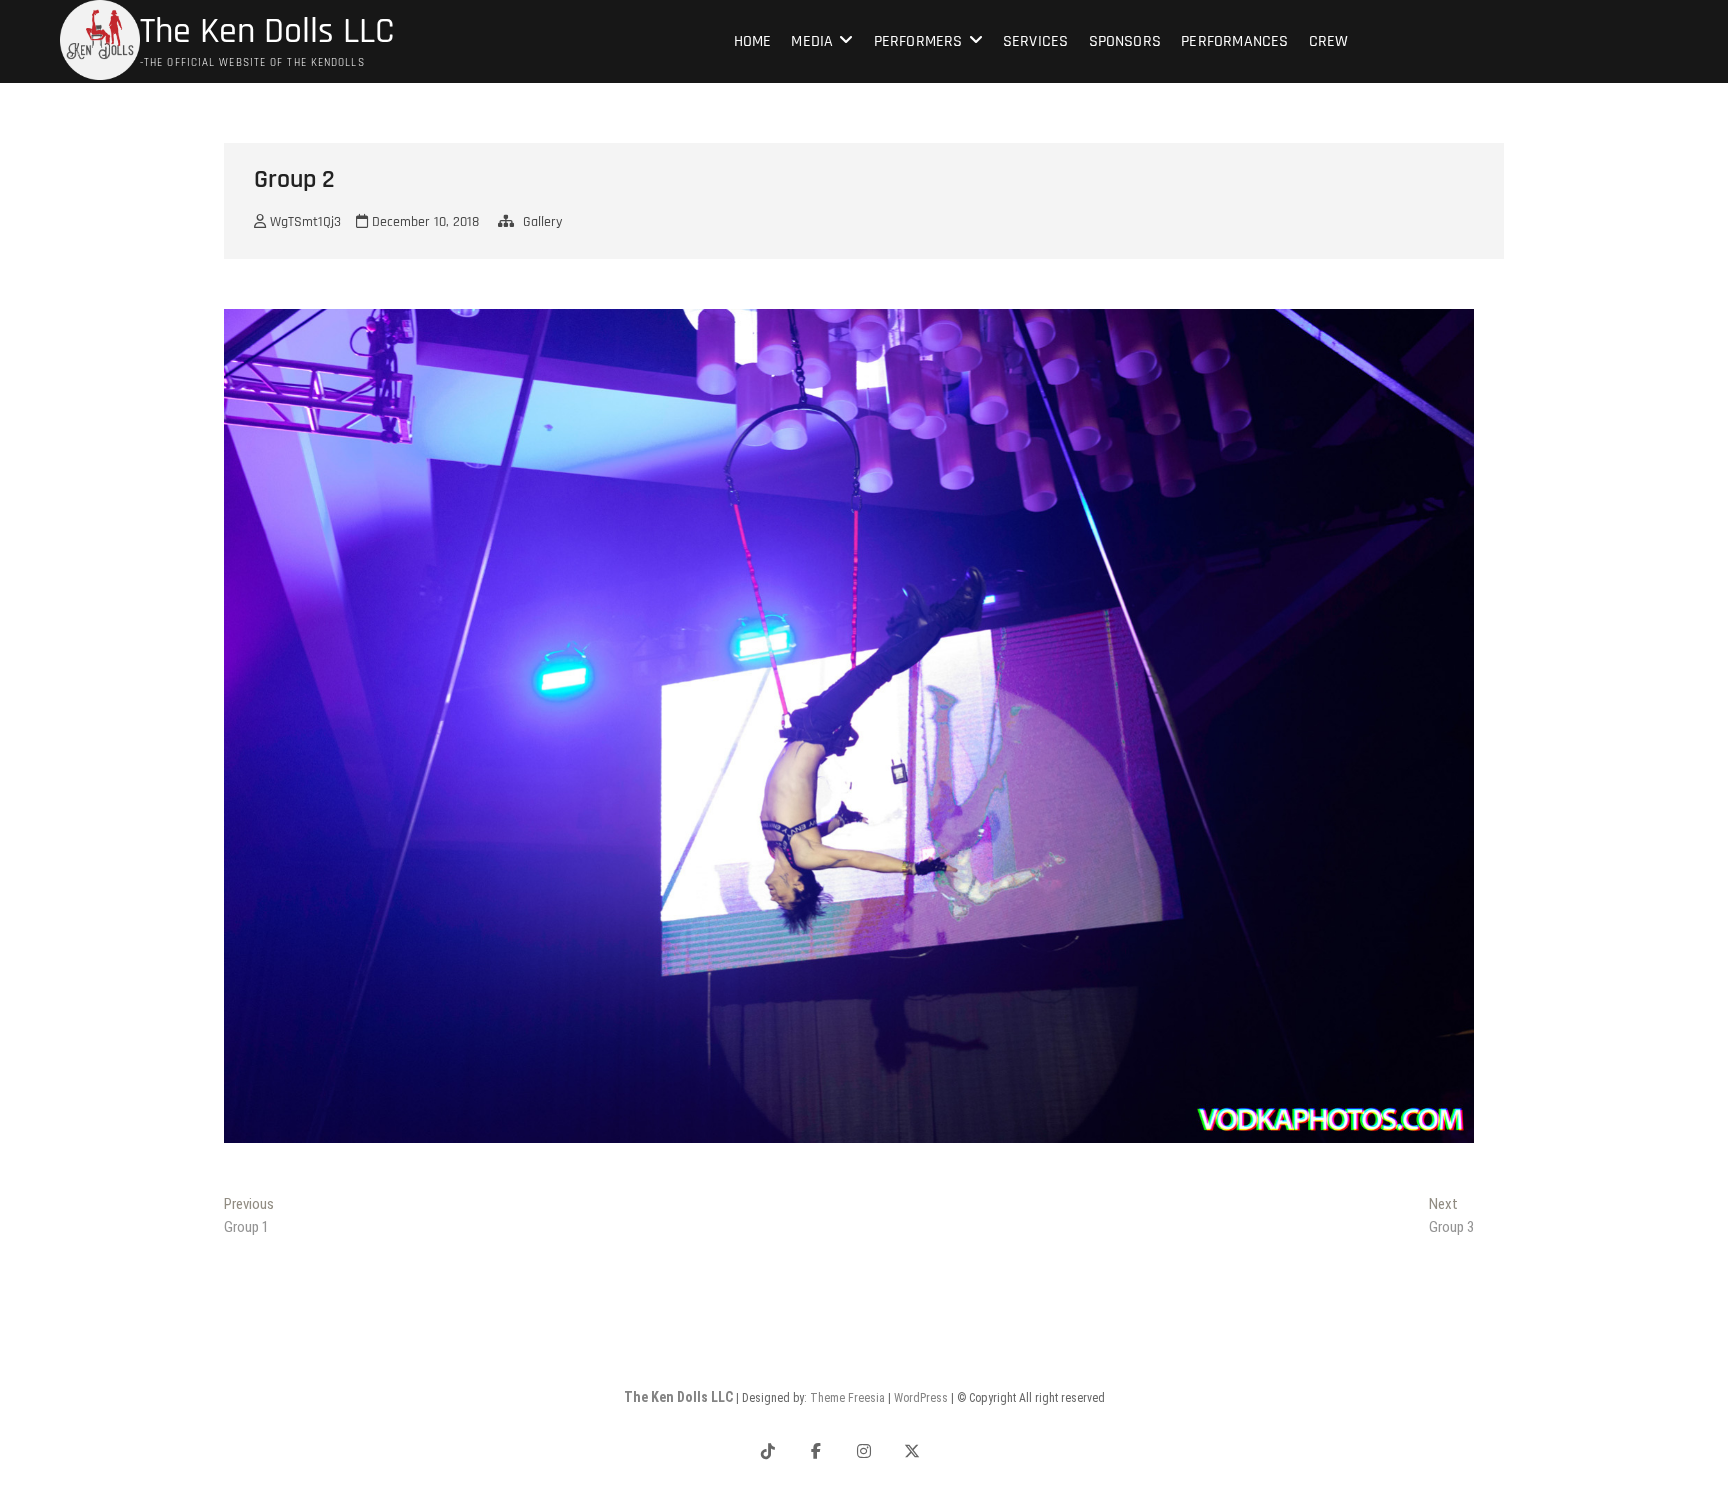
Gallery (542, 222)
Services (1036, 41)
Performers (918, 41)
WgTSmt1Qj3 (303, 222)
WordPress (921, 1398)
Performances (1234, 41)
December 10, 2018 (423, 222)
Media (812, 41)
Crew (1329, 41)
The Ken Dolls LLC (267, 32)
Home (753, 41)
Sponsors (1125, 41)
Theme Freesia (847, 1398)
